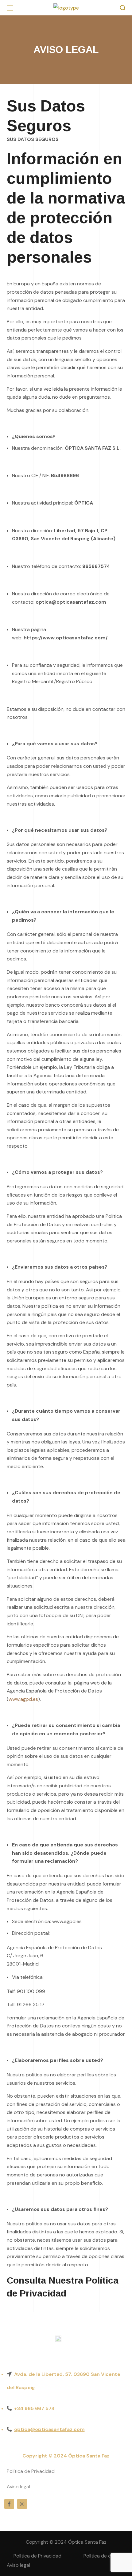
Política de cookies (105, 2556)
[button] (122, 8)
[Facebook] (9, 2504)
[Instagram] (22, 2504)
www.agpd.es (23, 1699)
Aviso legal (18, 2487)
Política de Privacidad (31, 2471)
